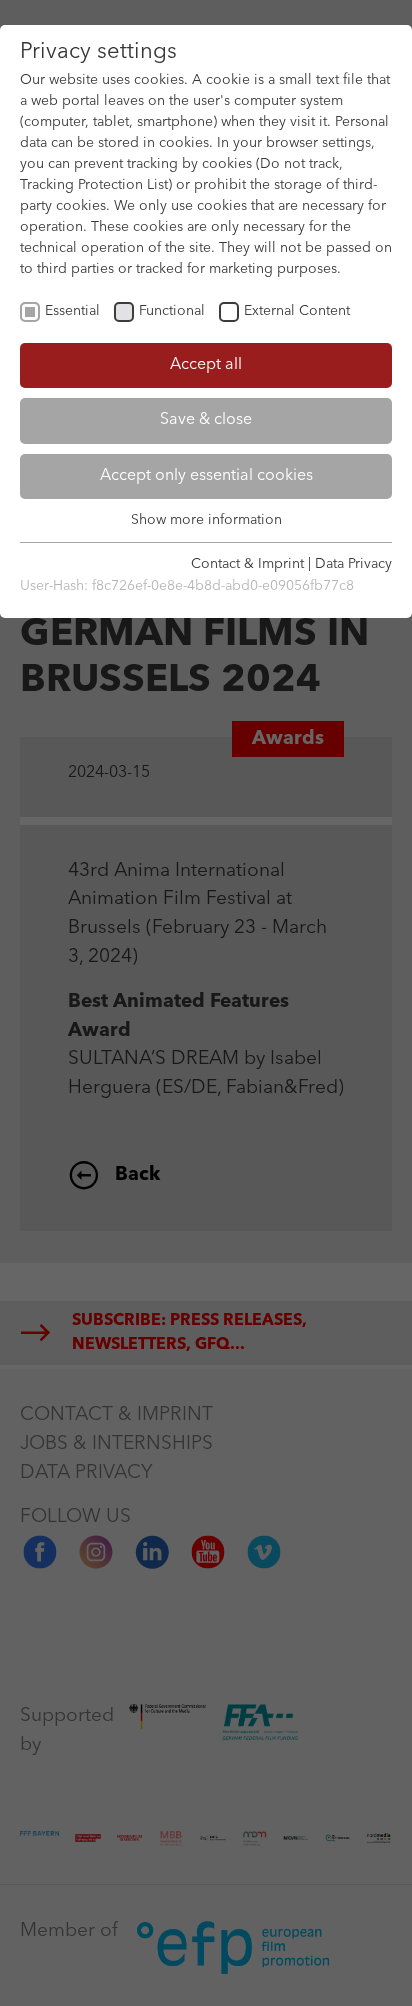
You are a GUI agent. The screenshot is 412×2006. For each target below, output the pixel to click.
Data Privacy (353, 564)
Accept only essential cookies (206, 476)
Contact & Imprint (247, 564)
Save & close (206, 420)
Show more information (206, 520)
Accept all (206, 365)
